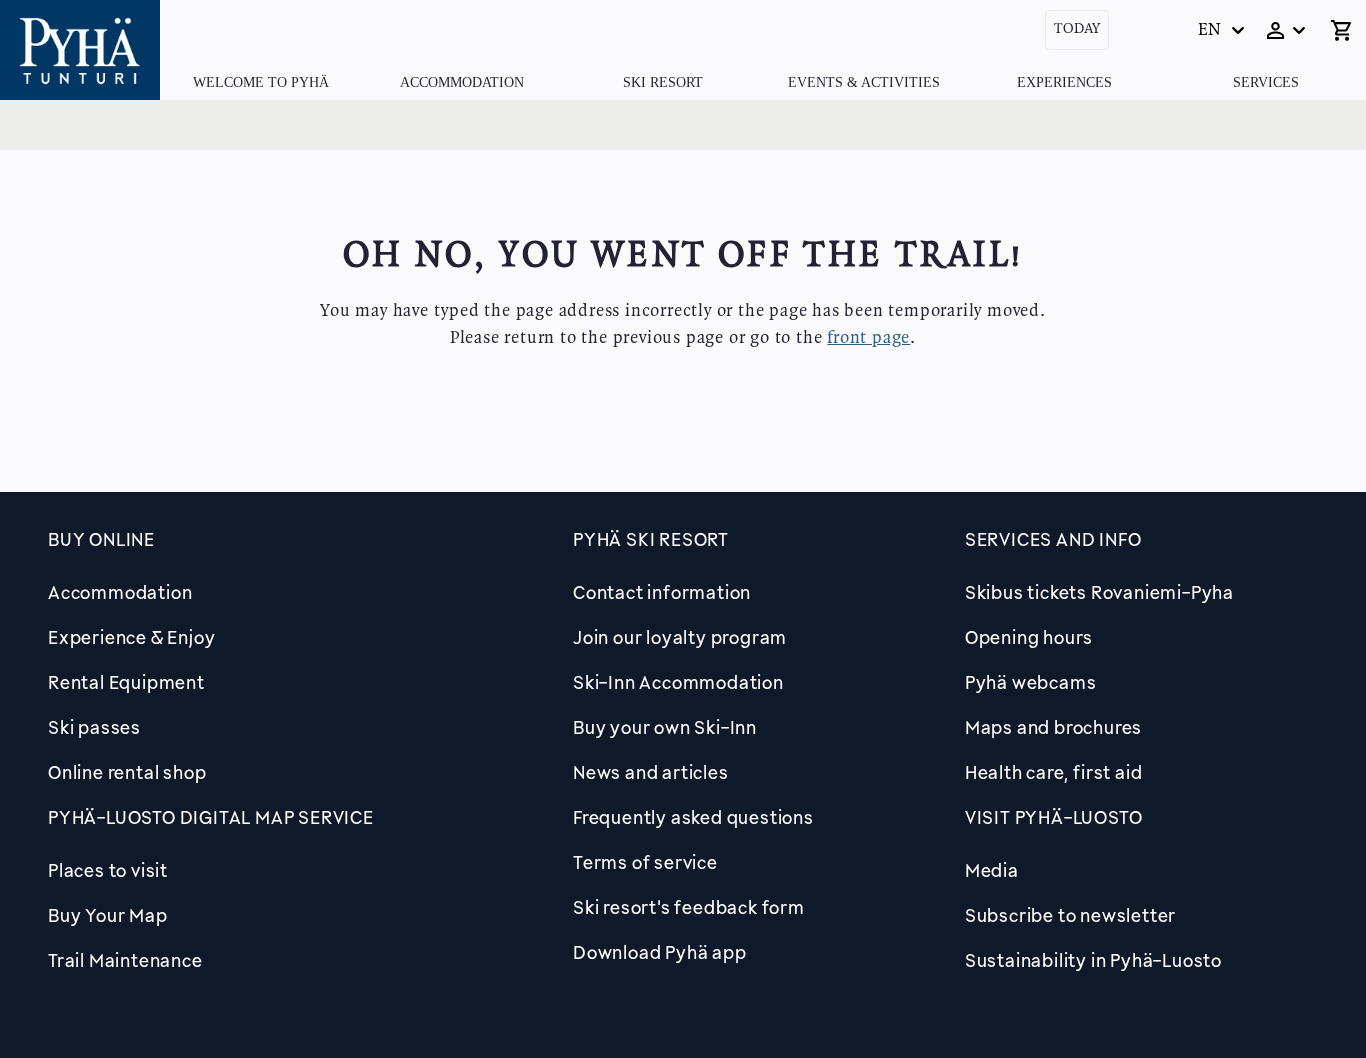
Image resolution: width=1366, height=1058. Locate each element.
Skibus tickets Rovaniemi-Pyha (1099, 592)
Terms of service (645, 862)
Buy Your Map (108, 915)
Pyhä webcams (1031, 682)
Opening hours (1029, 637)
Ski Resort (663, 82)
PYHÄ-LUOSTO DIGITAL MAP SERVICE (211, 817)
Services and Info (1053, 539)
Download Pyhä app (660, 952)
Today (1077, 29)
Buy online (101, 539)
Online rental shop (127, 772)
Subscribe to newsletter (1070, 915)
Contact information (662, 592)
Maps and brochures (1053, 727)
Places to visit (108, 870)
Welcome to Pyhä (261, 82)
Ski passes (94, 727)
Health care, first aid (1054, 772)
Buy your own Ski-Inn (665, 727)
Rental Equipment (126, 682)
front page (868, 338)
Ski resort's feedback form (689, 907)
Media (992, 870)
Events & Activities (864, 82)
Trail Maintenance (125, 960)
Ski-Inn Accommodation (678, 682)
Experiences (1064, 82)
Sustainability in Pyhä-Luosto (1093, 960)
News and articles (651, 772)
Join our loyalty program (680, 637)
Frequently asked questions (693, 817)
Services (1266, 82)
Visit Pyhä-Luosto (1054, 817)
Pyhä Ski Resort (651, 539)
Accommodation (462, 82)
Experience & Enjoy (131, 637)
